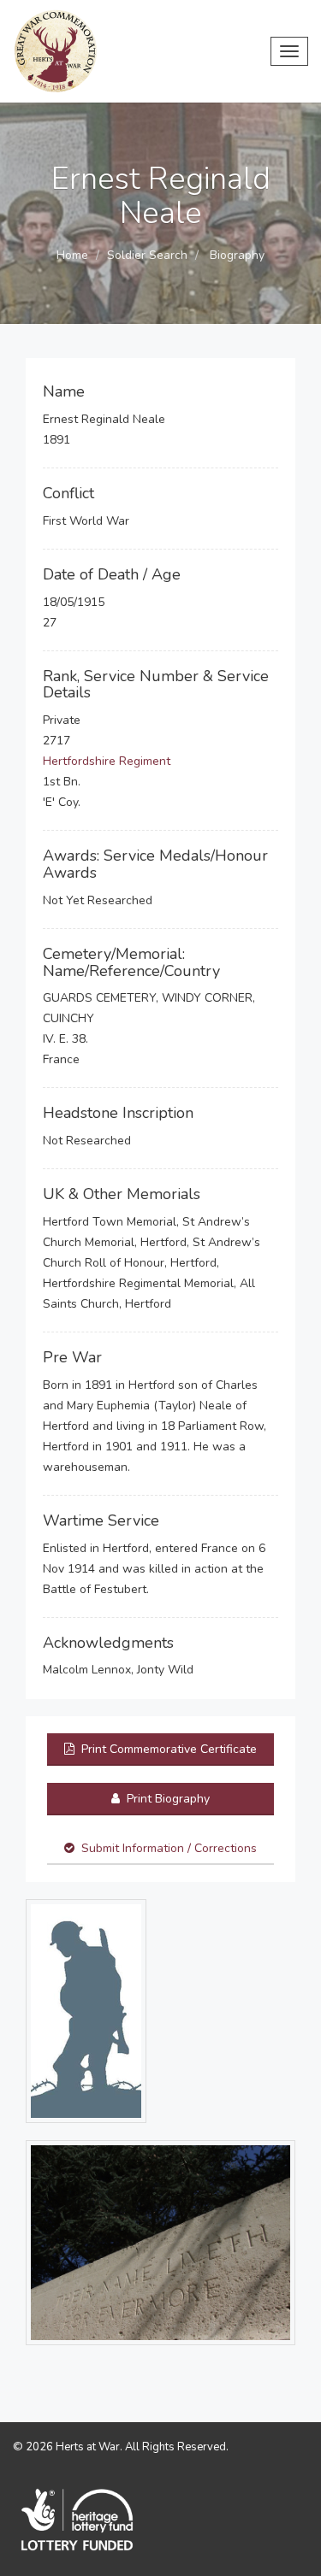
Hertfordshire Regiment (107, 761)
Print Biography (166, 1799)
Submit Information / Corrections (169, 1848)
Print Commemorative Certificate (167, 1749)
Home (72, 255)
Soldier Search (147, 255)
